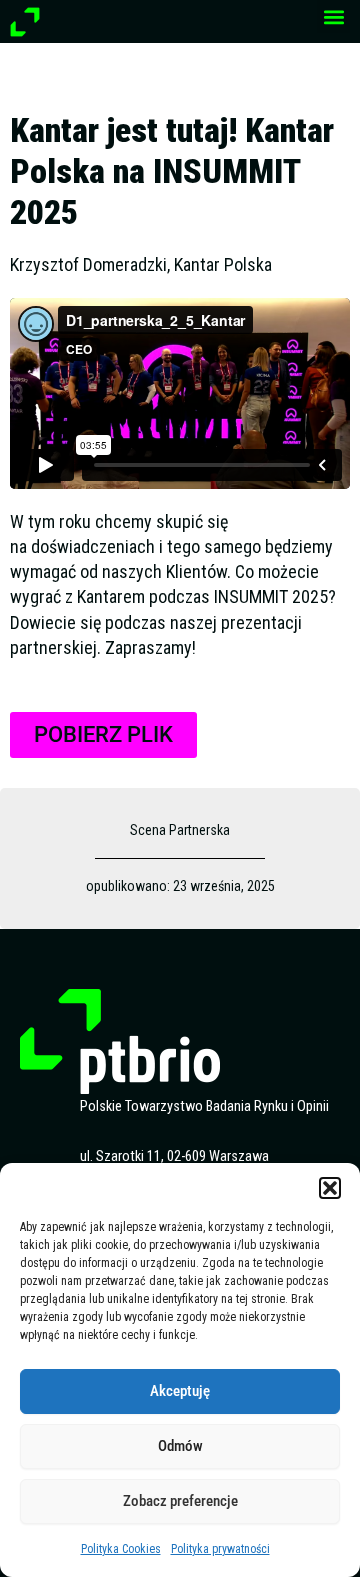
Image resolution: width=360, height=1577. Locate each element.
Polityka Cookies (121, 1549)
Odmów (180, 1446)
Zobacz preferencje (180, 1501)
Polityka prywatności (220, 1549)
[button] (330, 1188)
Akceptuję (180, 1391)
